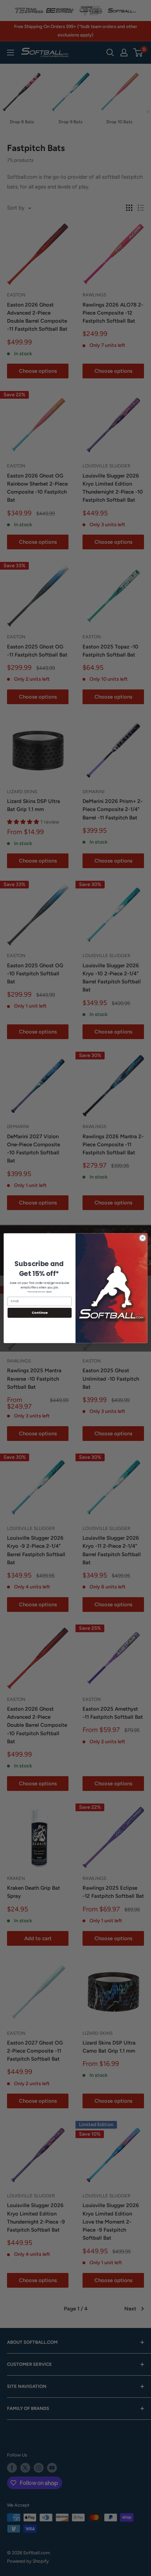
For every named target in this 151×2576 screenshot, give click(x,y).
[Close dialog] (143, 1238)
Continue (40, 1313)
